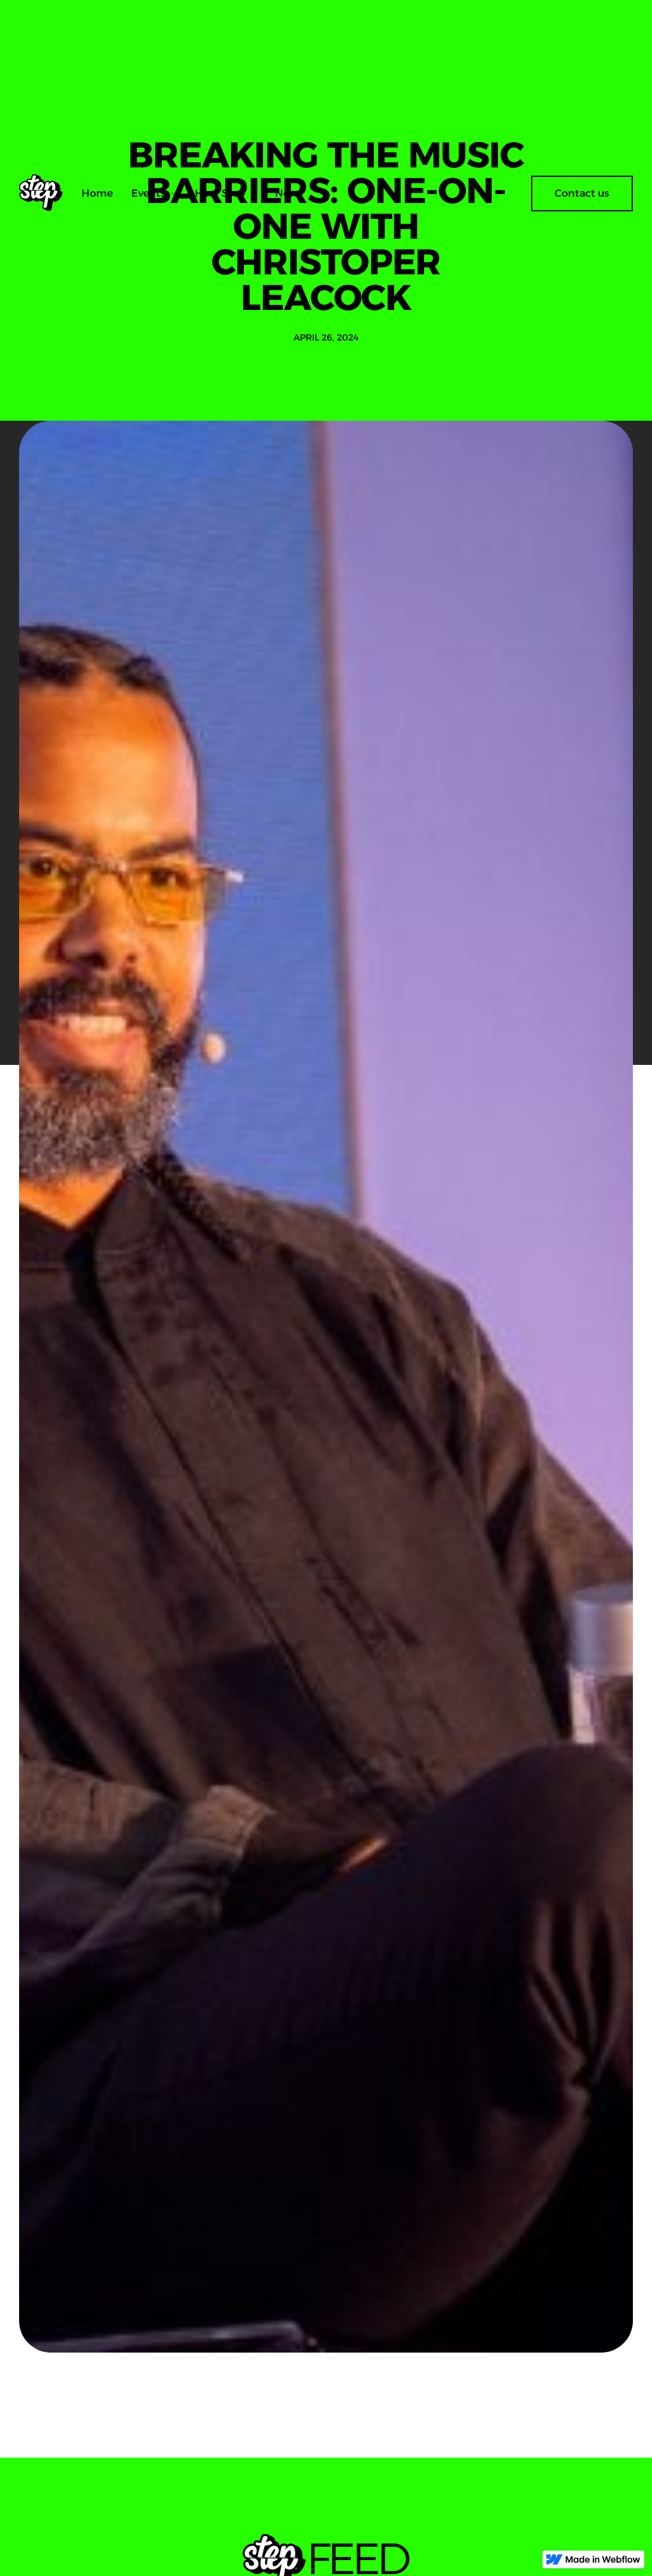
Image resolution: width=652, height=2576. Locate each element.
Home (97, 193)
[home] (46, 194)
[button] (154, 194)
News (289, 193)
